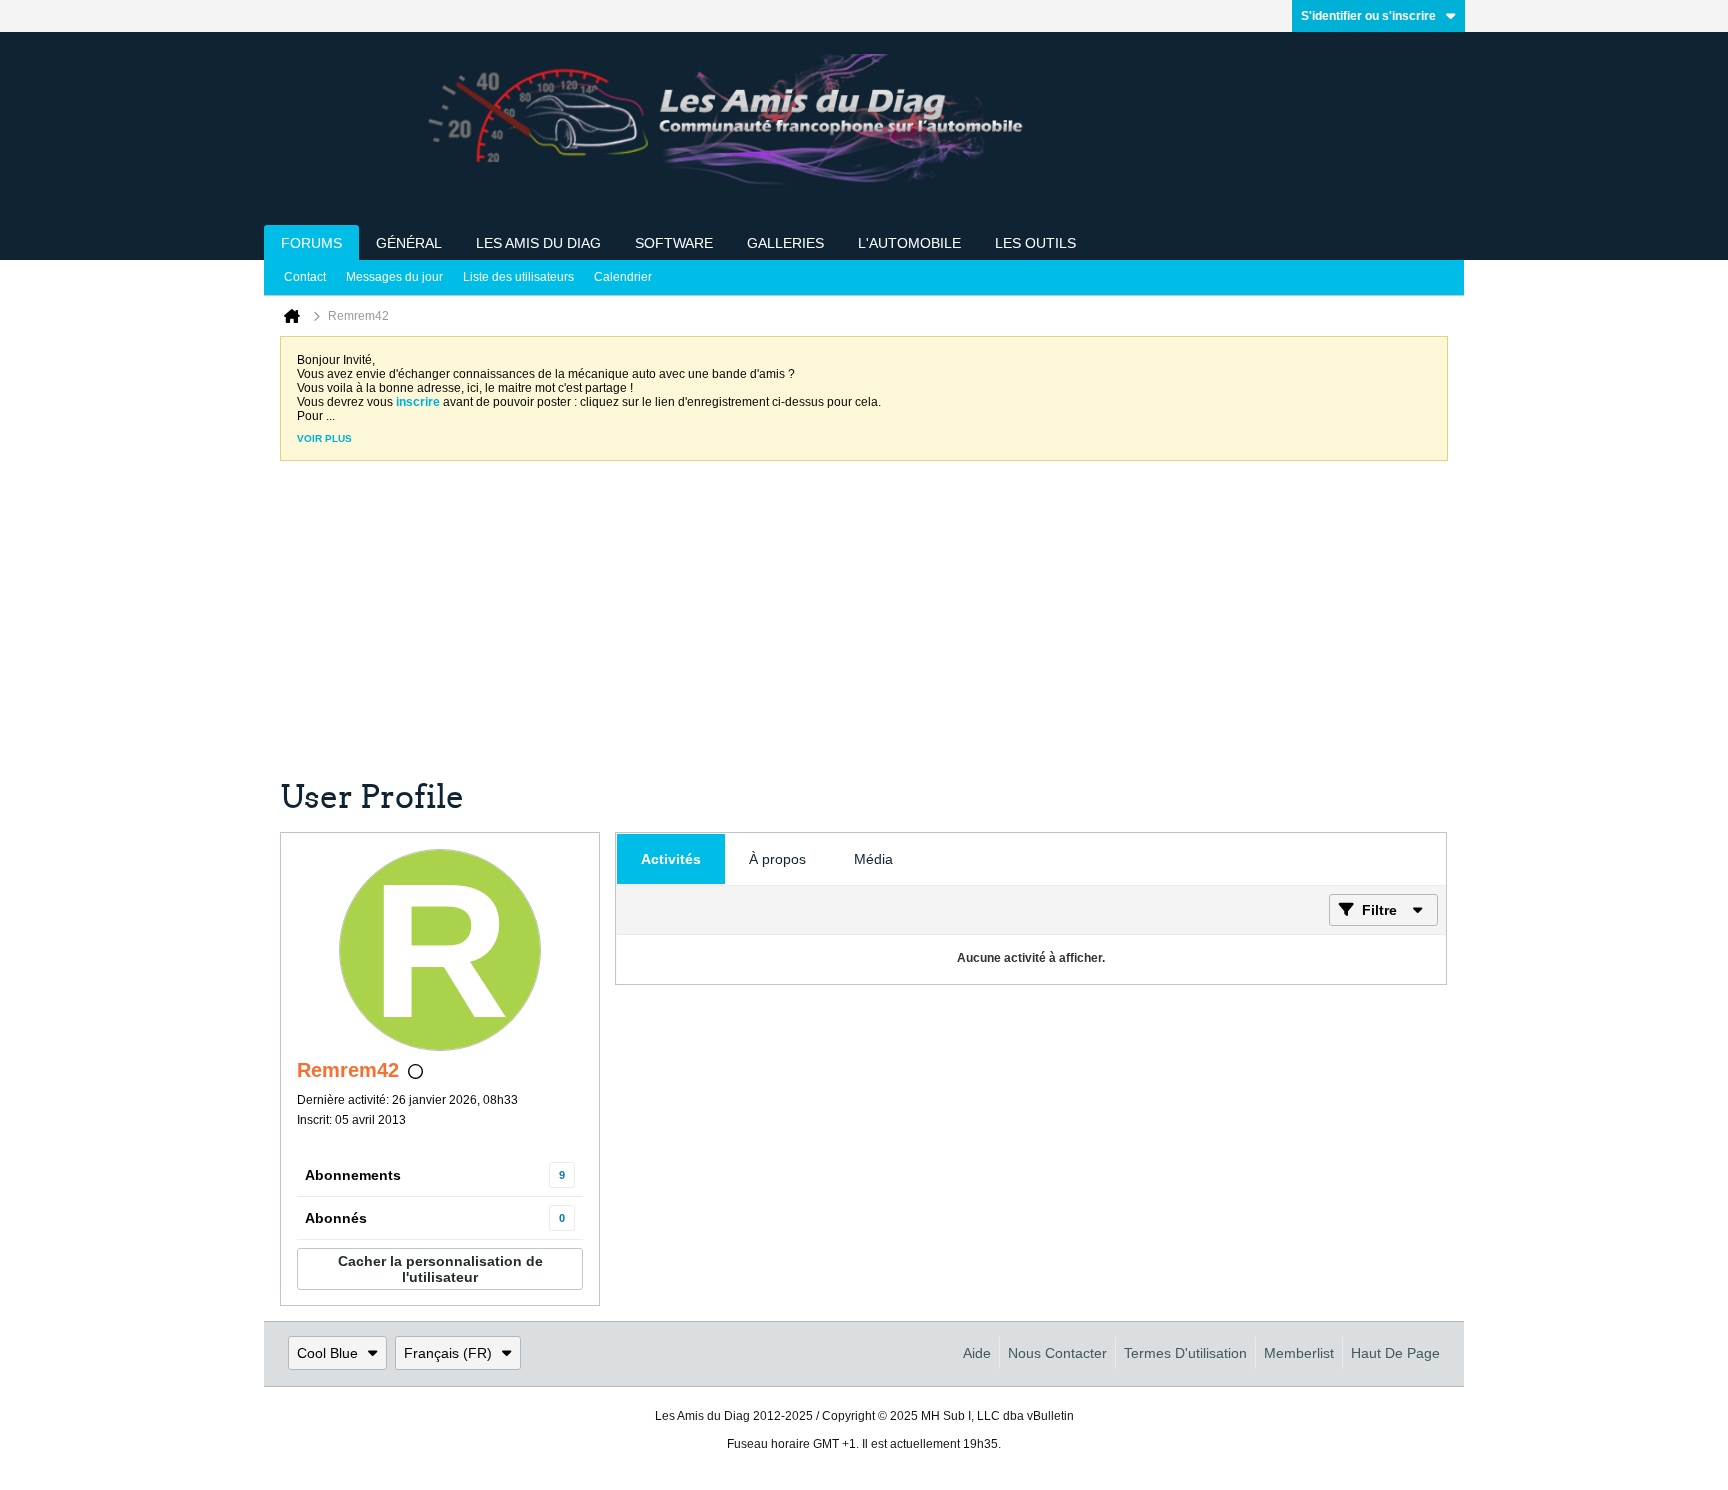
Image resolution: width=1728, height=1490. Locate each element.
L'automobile (909, 243)
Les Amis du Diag (538, 243)
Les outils (1035, 243)
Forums (311, 243)
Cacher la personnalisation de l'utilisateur (440, 1269)
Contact (305, 277)
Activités (671, 859)
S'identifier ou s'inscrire (1368, 16)
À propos (777, 859)
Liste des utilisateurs (518, 277)
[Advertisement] (848, 627)
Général (409, 243)
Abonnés (336, 1218)
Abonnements (353, 1175)
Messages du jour (394, 277)
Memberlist (1299, 1353)
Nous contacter (1057, 1353)
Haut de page (1395, 1353)
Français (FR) (448, 1353)
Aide (977, 1353)
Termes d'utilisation (1185, 1353)
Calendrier (623, 277)
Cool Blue (327, 1353)
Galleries (785, 243)
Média (873, 859)
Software (674, 243)
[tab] (671, 859)
